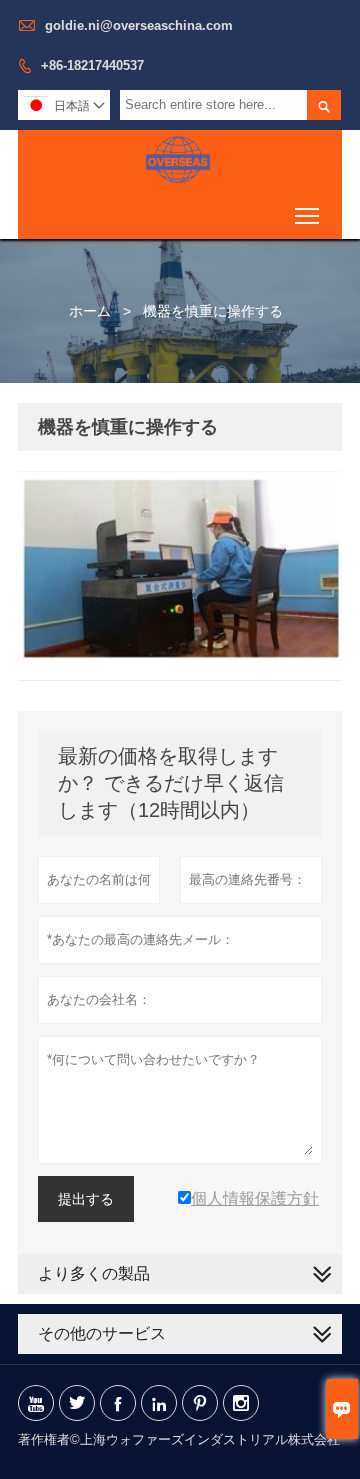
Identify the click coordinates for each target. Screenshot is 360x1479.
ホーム (90, 311)
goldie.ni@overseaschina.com (139, 25)
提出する (86, 1199)
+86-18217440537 (92, 65)
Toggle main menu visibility (307, 214)
